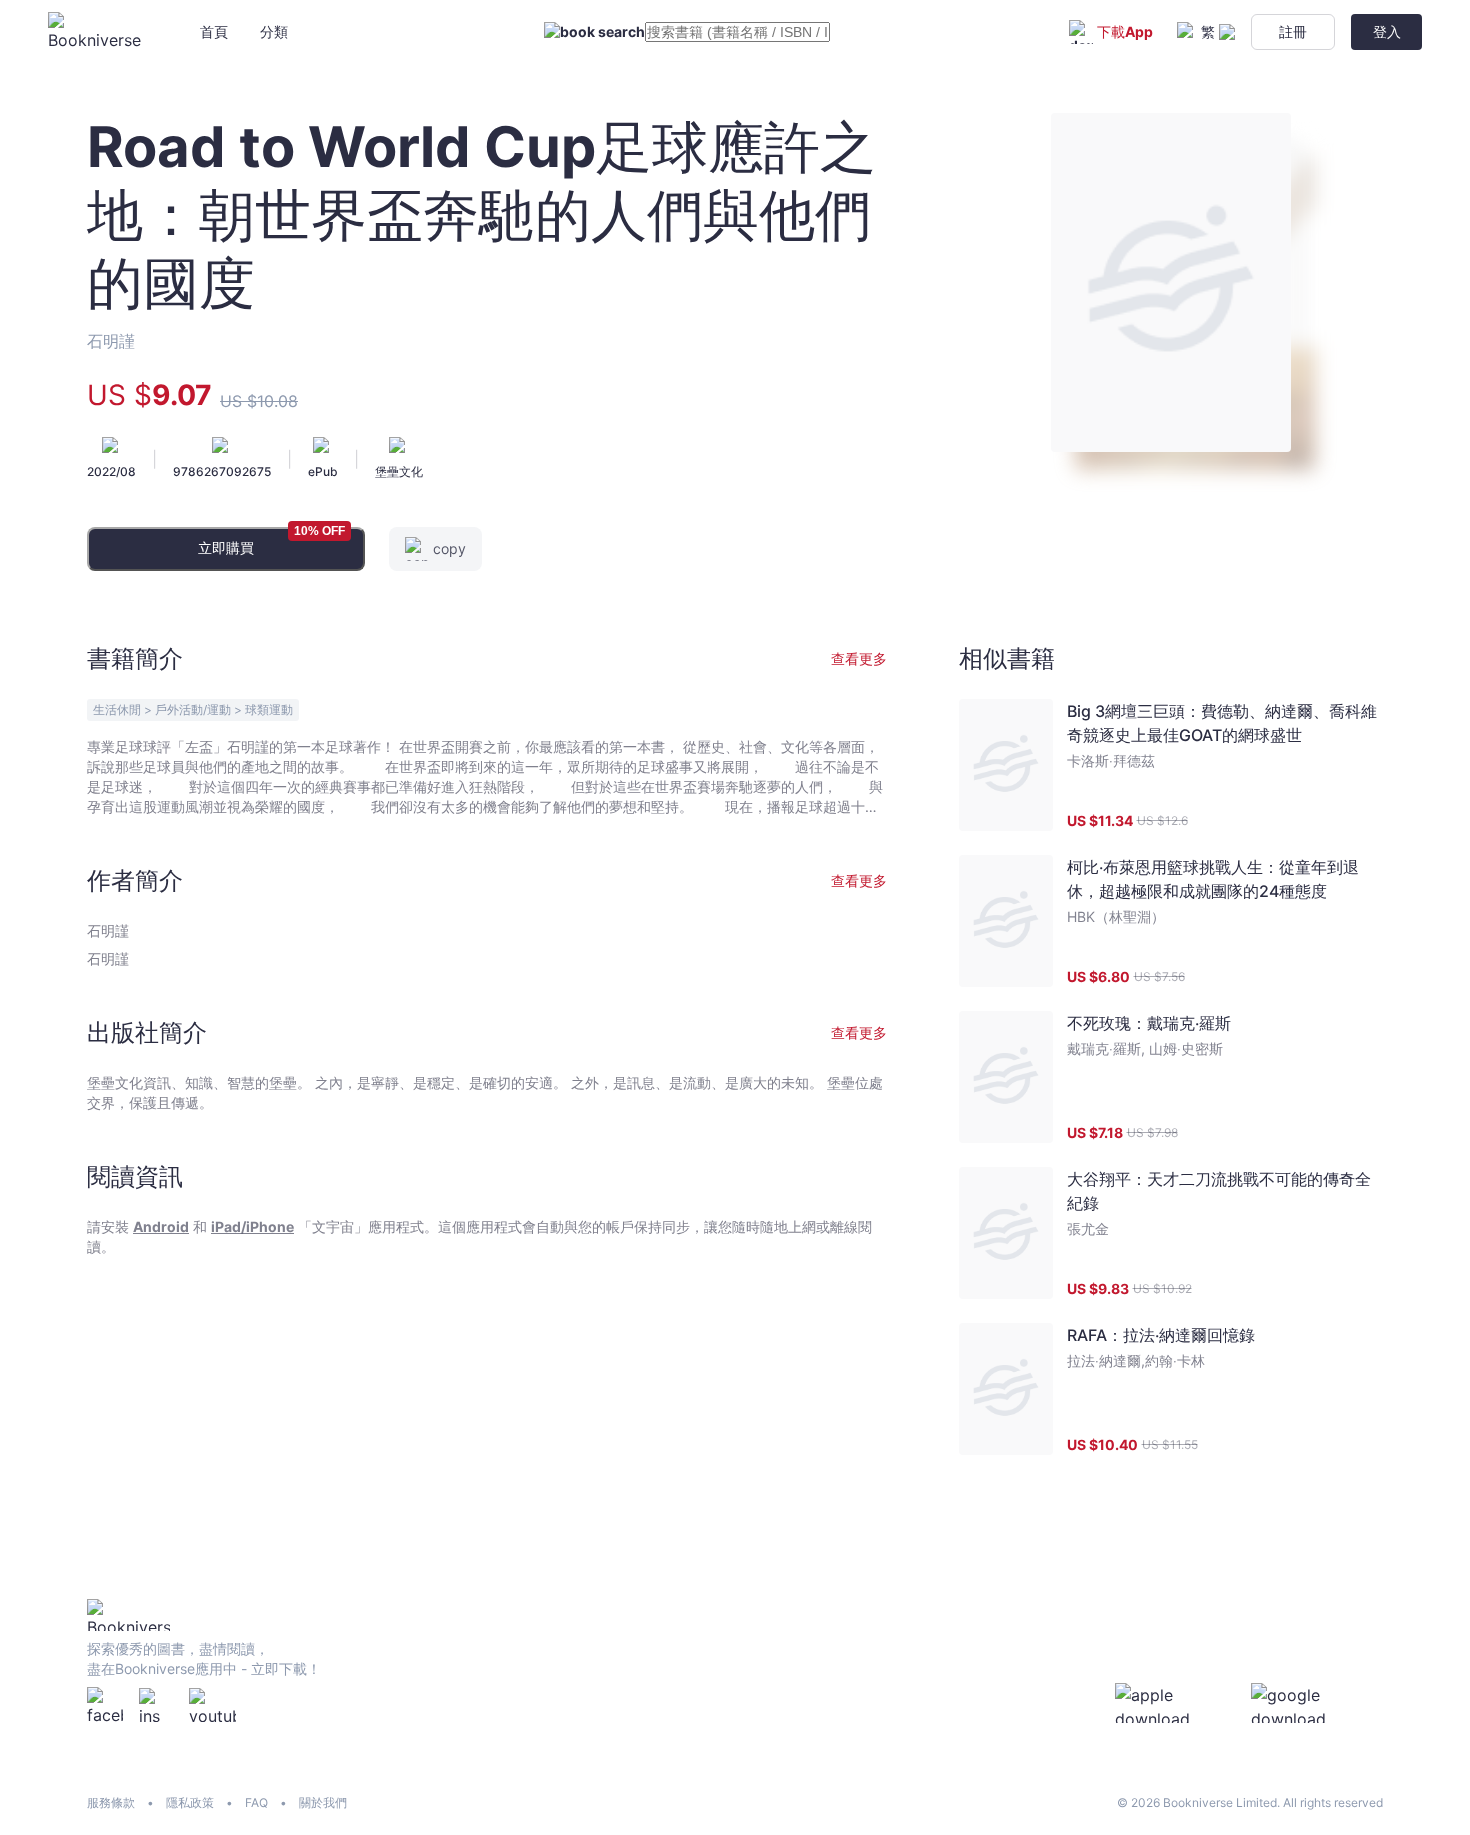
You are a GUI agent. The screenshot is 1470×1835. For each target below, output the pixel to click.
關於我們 (323, 1802)
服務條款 (111, 1802)
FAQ (256, 1802)
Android (161, 1226)
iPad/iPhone (252, 1226)
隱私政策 (190, 1802)
